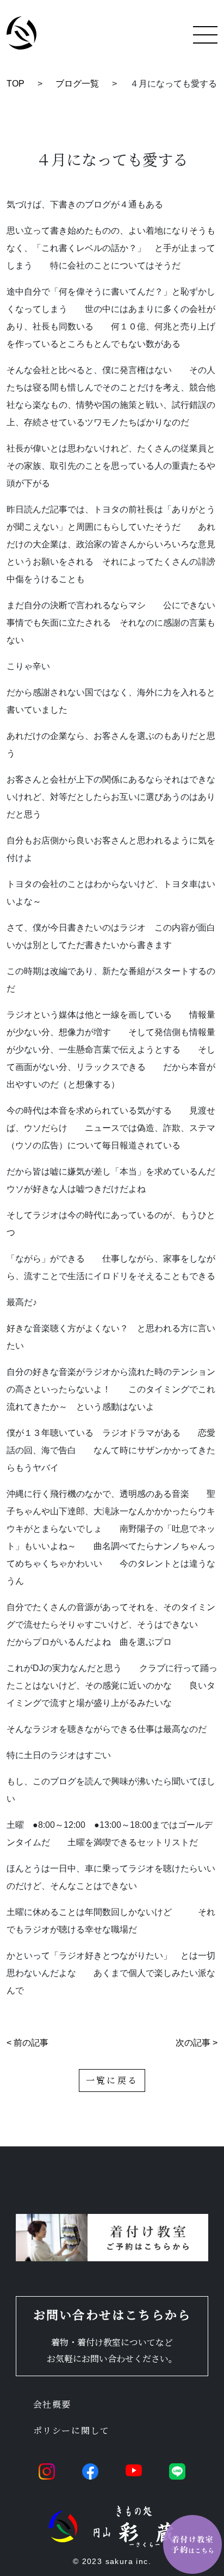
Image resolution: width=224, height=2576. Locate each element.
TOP (15, 84)
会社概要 (52, 2404)
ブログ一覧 (77, 84)
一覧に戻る (112, 2080)
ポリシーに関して (71, 2430)
